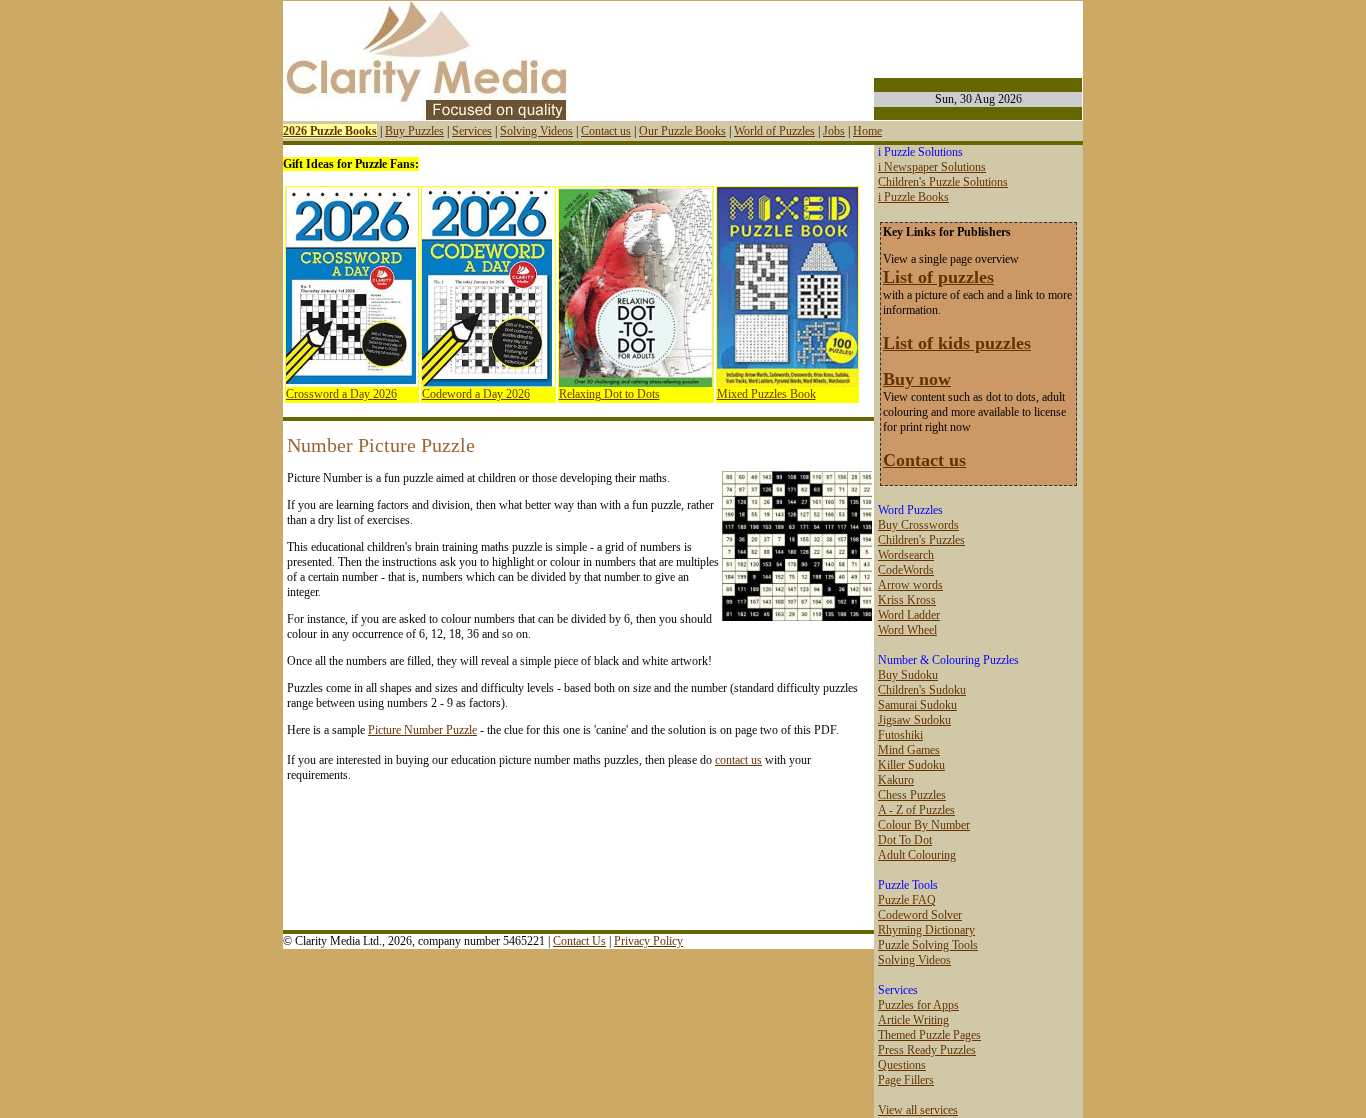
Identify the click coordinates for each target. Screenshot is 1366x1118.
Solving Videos (536, 131)
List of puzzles (938, 277)
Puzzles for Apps (918, 1005)
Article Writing (913, 1020)
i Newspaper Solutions (932, 167)
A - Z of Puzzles (916, 810)
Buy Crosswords (918, 525)
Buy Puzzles (414, 131)
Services (472, 131)
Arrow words (910, 585)
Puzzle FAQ (907, 900)
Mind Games (909, 750)
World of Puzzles (774, 131)
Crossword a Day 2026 (341, 394)
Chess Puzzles (912, 795)
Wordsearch (906, 555)
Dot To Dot (905, 840)
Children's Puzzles (921, 540)
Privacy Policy (648, 941)
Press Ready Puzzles (927, 1050)
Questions (902, 1065)
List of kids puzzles (957, 343)
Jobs (834, 131)
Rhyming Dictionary (926, 930)
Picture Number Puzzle (422, 730)
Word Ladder (909, 615)
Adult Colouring (917, 855)
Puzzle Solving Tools (928, 945)
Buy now (917, 379)
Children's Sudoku (922, 690)
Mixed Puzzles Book (766, 394)
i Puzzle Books (913, 197)
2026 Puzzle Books (330, 131)
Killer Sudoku (911, 765)
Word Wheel (907, 630)
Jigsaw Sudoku (914, 720)
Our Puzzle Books (682, 131)
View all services (918, 1110)
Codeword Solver (920, 915)
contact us (738, 760)
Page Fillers (906, 1080)
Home (867, 131)
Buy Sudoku (908, 675)
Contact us (606, 131)
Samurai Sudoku (917, 705)
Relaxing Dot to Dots (609, 394)
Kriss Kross (907, 600)
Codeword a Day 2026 (476, 394)
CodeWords (906, 570)
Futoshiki (900, 735)
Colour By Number (924, 825)
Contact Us (579, 941)
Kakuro (896, 780)
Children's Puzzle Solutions (943, 182)
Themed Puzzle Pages (929, 1035)
